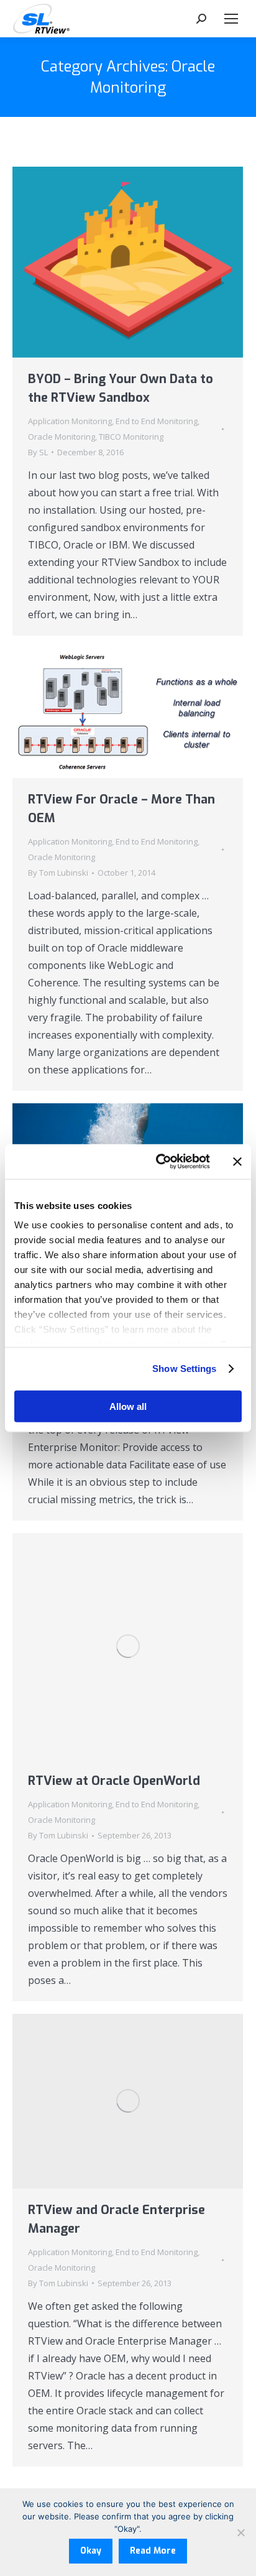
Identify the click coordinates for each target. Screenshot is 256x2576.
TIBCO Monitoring (131, 437)
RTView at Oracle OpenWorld (114, 1781)
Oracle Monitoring (62, 437)
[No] (240, 2532)
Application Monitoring (70, 421)
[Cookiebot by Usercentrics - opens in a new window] (158, 1162)
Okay (91, 2551)
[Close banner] (237, 1162)
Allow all (128, 1406)
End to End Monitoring (157, 421)
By (38, 452)
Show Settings (184, 1369)
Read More (153, 2551)
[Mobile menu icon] (231, 19)
